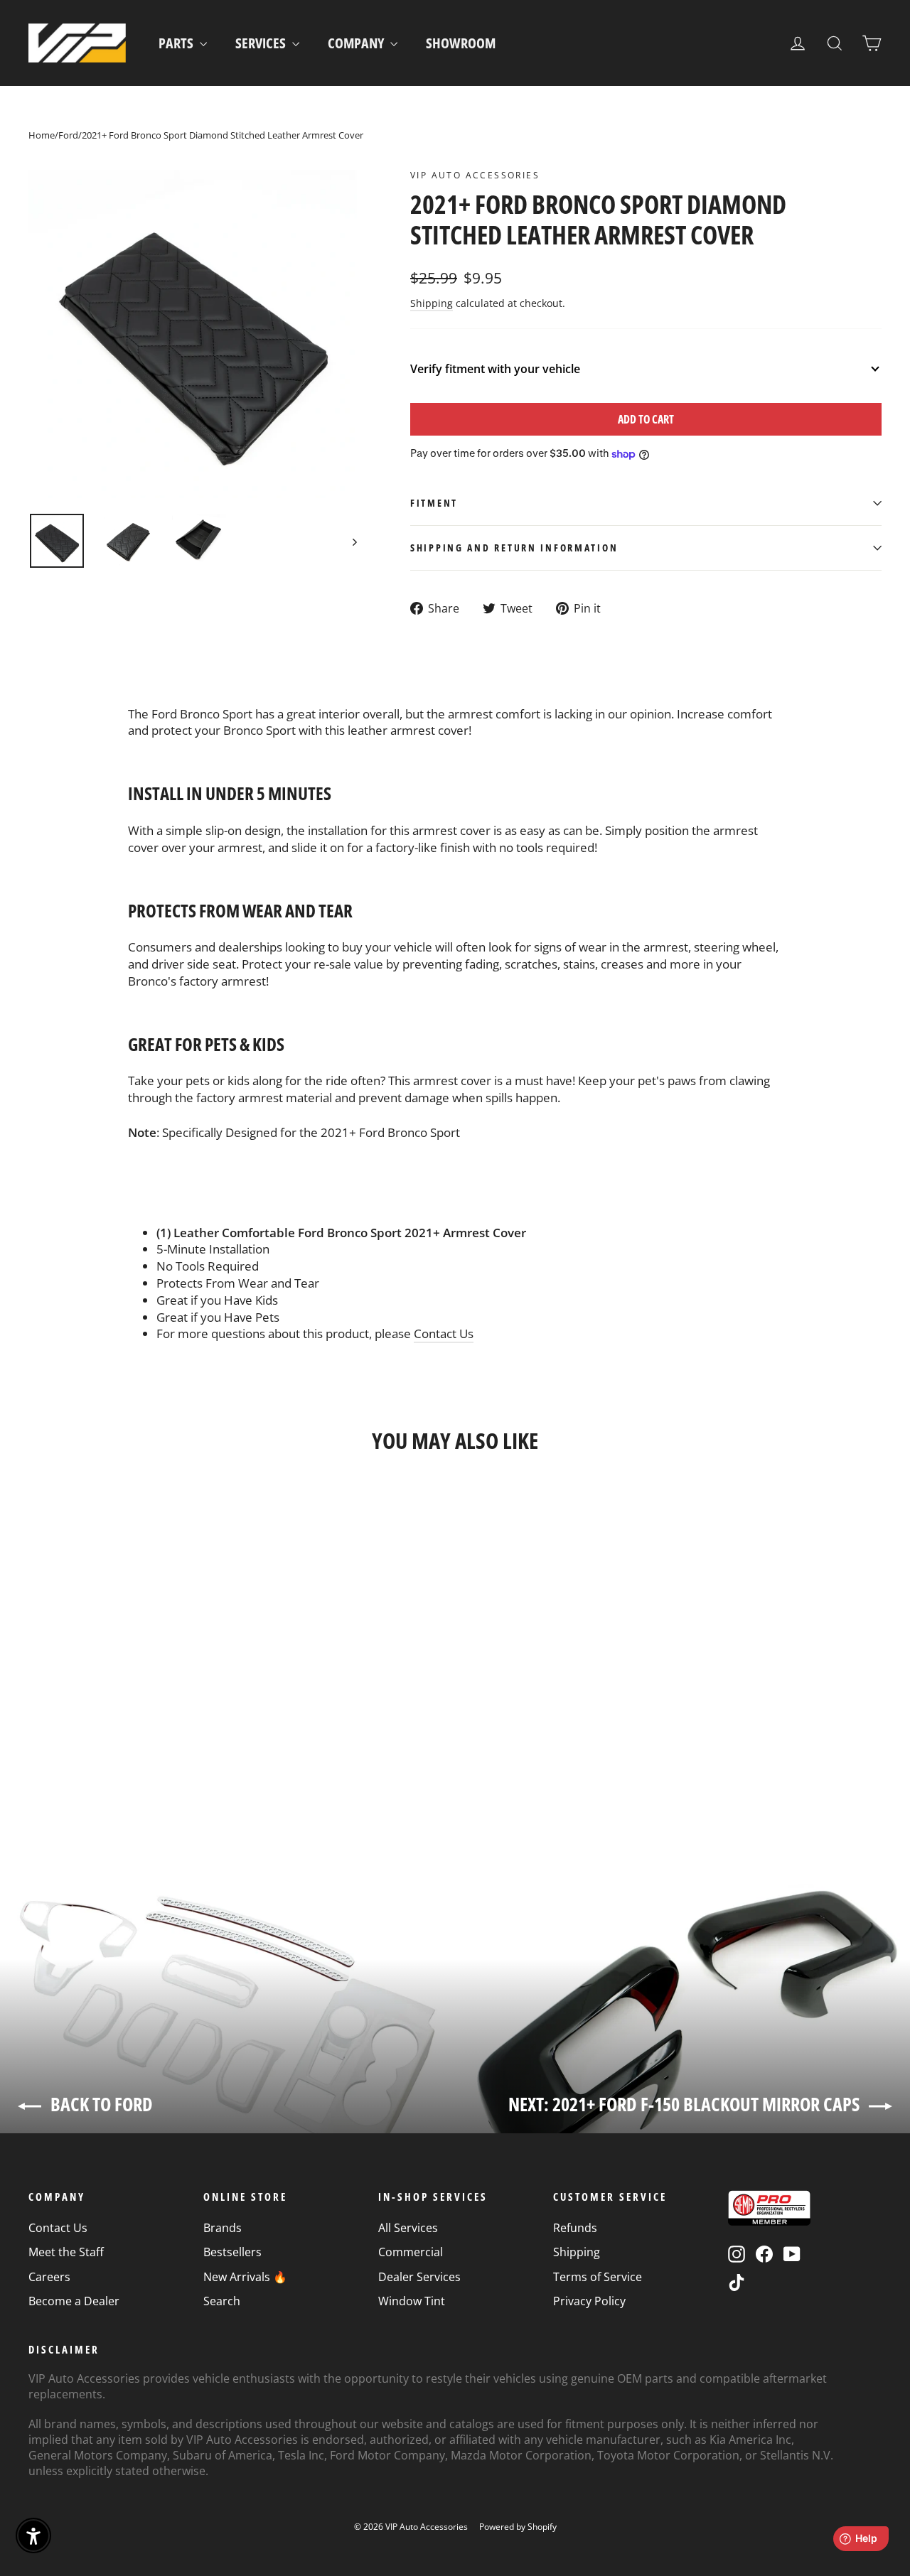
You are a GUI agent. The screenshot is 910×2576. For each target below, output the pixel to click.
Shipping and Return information (514, 548)
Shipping (432, 303)
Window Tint (412, 2301)
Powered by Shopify (518, 2527)
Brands (223, 2228)
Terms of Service (598, 2277)
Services (262, 43)
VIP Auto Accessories (475, 175)
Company (357, 43)
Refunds (575, 2228)
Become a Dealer (74, 2301)
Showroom (461, 43)
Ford (68, 135)
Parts (177, 43)
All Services (408, 2228)
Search (222, 2301)
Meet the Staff (66, 2252)
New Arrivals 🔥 (245, 2277)
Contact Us (444, 1333)
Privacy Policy (589, 2301)
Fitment (434, 503)
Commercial (411, 2252)
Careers (49, 2277)
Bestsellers (232, 2252)
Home (42, 135)
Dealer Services (419, 2277)
